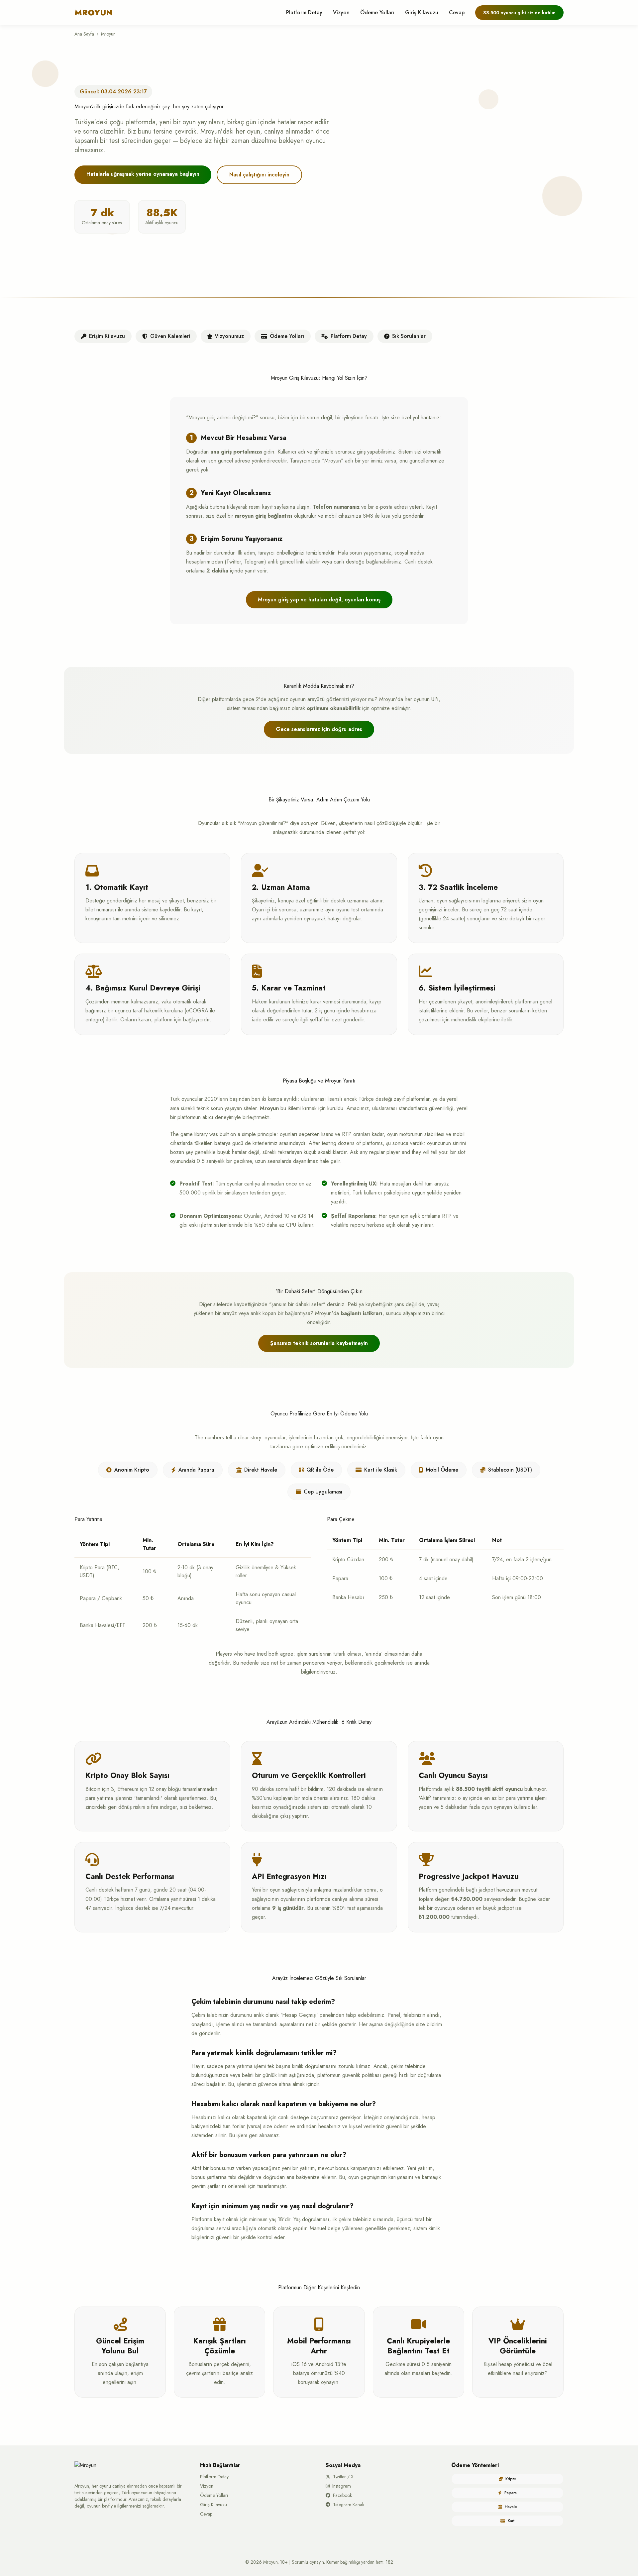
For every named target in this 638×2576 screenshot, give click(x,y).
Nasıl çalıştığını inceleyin (259, 175)
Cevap (457, 12)
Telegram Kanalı (349, 2505)
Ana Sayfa (84, 34)
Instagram (342, 2486)
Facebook (342, 2495)
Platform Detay (304, 12)
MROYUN (94, 13)
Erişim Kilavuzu (107, 336)
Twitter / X (343, 2477)
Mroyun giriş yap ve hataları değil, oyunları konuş (319, 600)
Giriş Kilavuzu (422, 12)
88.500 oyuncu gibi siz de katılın (519, 13)
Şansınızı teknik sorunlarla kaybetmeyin (319, 1343)
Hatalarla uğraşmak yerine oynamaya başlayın (143, 174)
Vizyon (341, 12)
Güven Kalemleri (170, 336)
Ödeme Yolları (377, 12)
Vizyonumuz (229, 336)
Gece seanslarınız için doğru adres (319, 729)
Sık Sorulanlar (409, 336)
